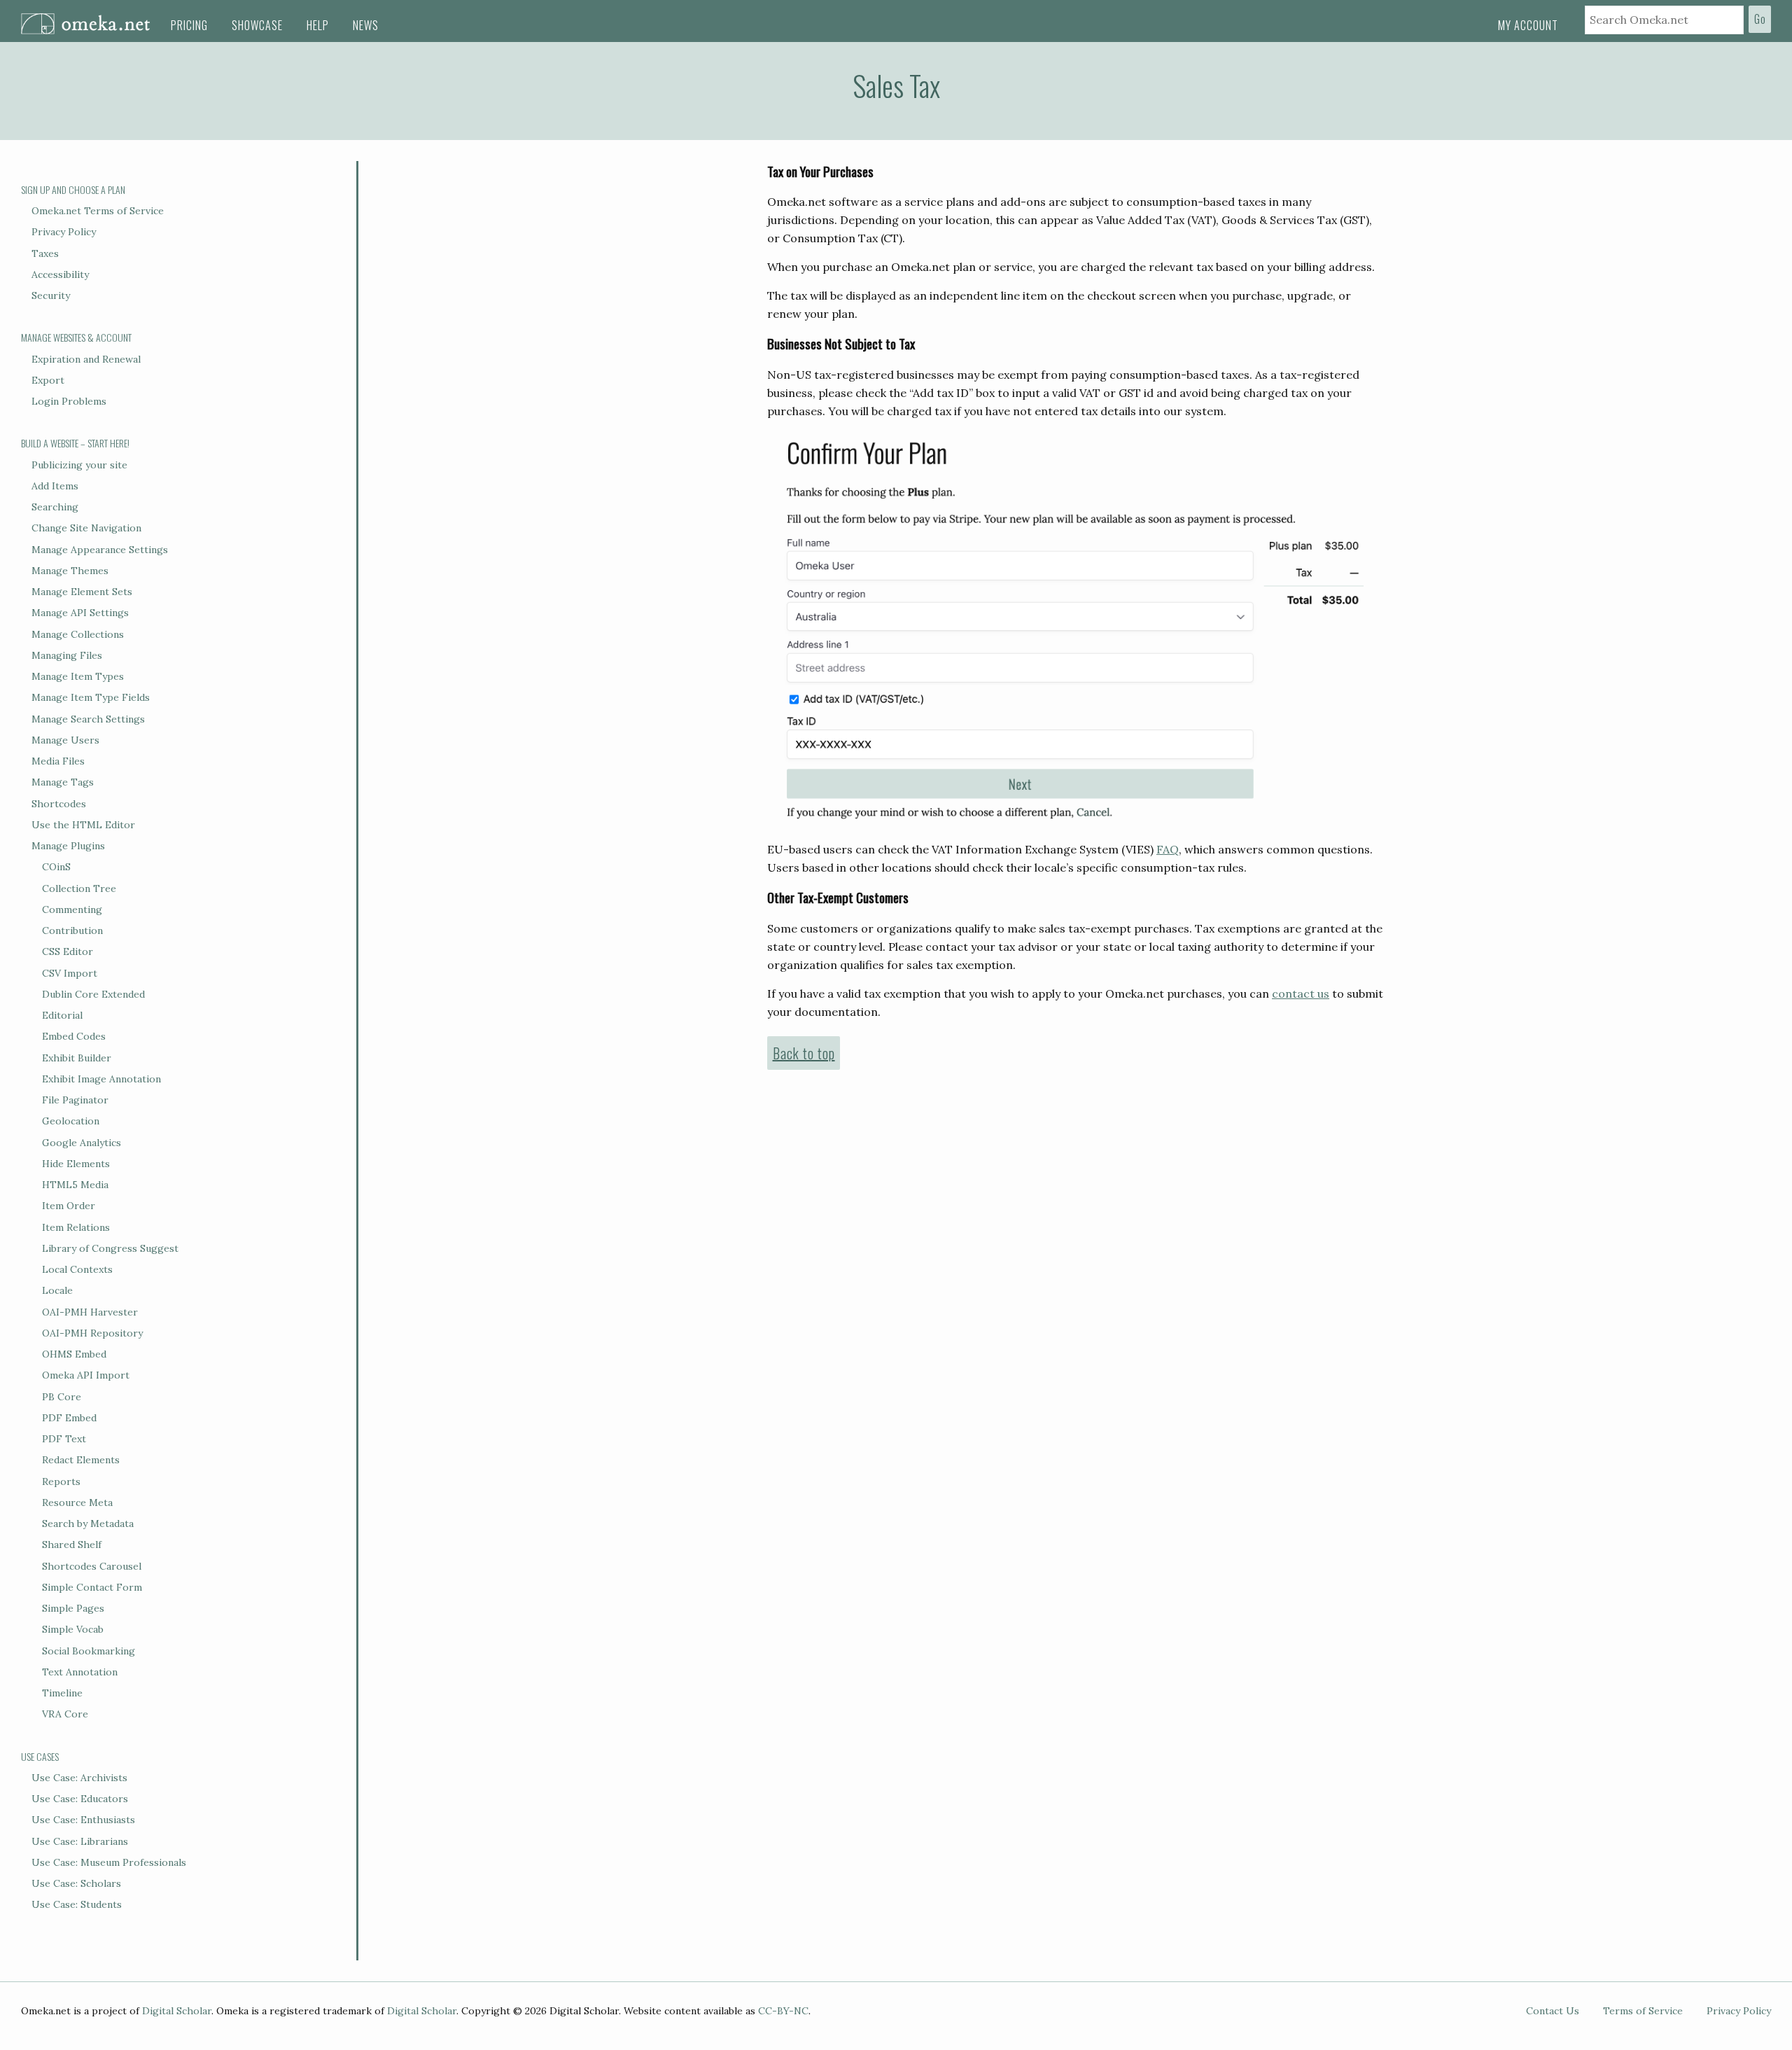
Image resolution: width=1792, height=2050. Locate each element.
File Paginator (75, 1100)
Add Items (55, 486)
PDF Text (64, 1439)
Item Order (69, 1206)
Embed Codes (74, 1036)
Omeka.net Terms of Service (98, 211)
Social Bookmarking (89, 1651)
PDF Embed (69, 1418)
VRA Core (65, 1714)
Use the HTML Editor (83, 825)
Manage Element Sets (82, 592)
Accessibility (60, 274)
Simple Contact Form (92, 1587)
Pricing (189, 25)
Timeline (62, 1693)
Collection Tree (79, 888)
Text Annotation (80, 1672)
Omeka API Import (86, 1375)
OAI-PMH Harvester (90, 1312)
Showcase (257, 25)
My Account (1528, 25)
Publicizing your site (79, 465)
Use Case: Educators (80, 1799)
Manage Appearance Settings (100, 550)
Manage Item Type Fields (91, 697)
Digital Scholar (177, 2011)
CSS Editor (68, 951)
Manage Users (65, 740)
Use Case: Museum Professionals (109, 1862)
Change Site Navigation (86, 528)
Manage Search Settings (88, 719)
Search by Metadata (88, 1523)
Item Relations (76, 1227)
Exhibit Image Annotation (101, 1079)
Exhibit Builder (77, 1058)
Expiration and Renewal (86, 359)
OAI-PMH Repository (92, 1333)
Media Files (58, 761)
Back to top (804, 1053)
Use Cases (40, 1756)
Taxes (45, 253)
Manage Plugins (68, 846)
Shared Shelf (72, 1545)
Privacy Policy (64, 232)
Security (51, 295)
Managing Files (67, 655)
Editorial (62, 1015)
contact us (1301, 993)
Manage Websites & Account (76, 337)
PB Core (62, 1397)
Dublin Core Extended (93, 994)
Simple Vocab (73, 1629)
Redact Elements (81, 1460)
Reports (61, 1481)
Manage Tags (63, 782)
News (366, 25)
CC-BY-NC (783, 2011)
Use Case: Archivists (79, 1778)
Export (48, 380)
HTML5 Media (75, 1185)
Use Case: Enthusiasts (83, 1820)
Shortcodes (59, 804)
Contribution (72, 930)
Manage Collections (78, 634)
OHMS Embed (74, 1354)
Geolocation (71, 1121)
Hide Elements (76, 1164)
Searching (55, 507)
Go (1760, 19)
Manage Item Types (78, 676)
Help (318, 25)
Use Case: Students (77, 1904)
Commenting (72, 909)
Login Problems (69, 401)
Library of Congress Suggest (110, 1248)
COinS (56, 867)
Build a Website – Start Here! (75, 443)
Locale (57, 1290)
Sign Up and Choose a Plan (73, 189)
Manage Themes (70, 571)
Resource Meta (77, 1502)
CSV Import (70, 973)
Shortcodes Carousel (92, 1566)
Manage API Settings (80, 613)
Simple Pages (73, 1608)
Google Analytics (82, 1143)
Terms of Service (1643, 2011)
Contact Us (1553, 2011)
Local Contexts (77, 1269)
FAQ (1168, 849)
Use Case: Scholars (76, 1883)
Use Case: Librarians (80, 1841)
